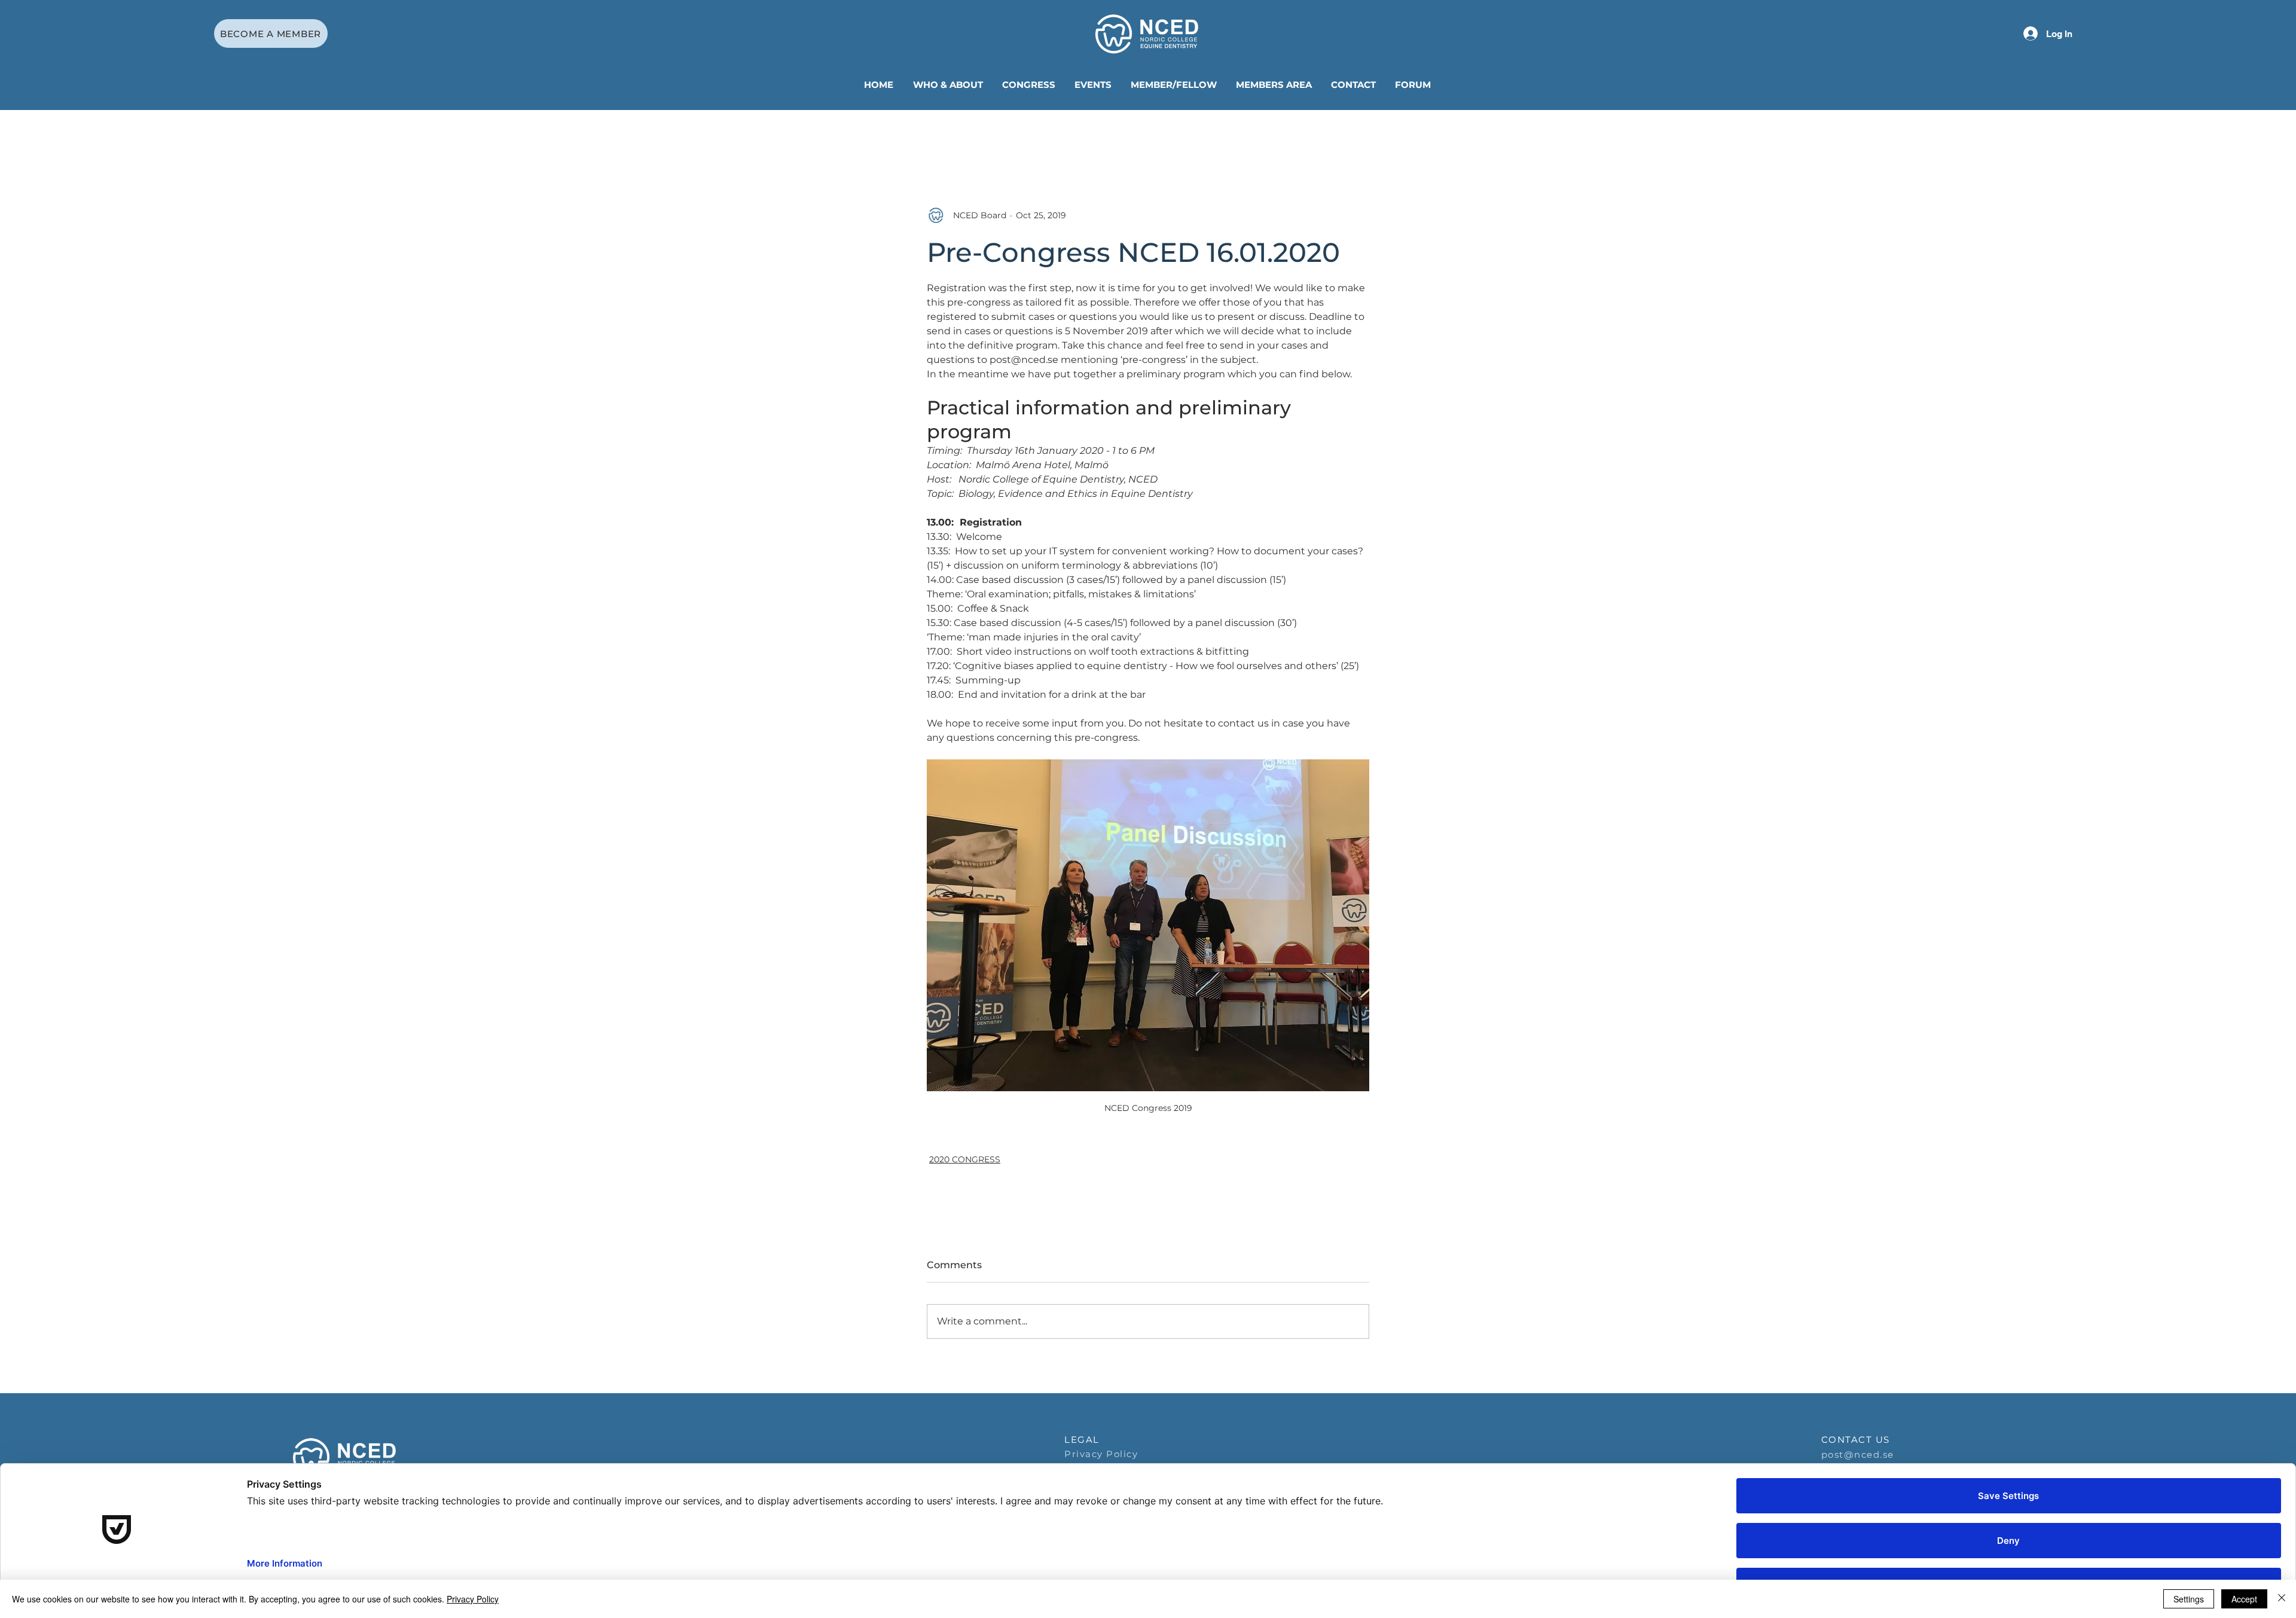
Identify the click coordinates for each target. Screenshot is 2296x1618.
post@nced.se (1858, 1454)
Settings (2189, 1599)
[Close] (2282, 1599)
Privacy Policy (473, 1599)
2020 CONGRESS (965, 1159)
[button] (949, 85)
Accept (2244, 1599)
